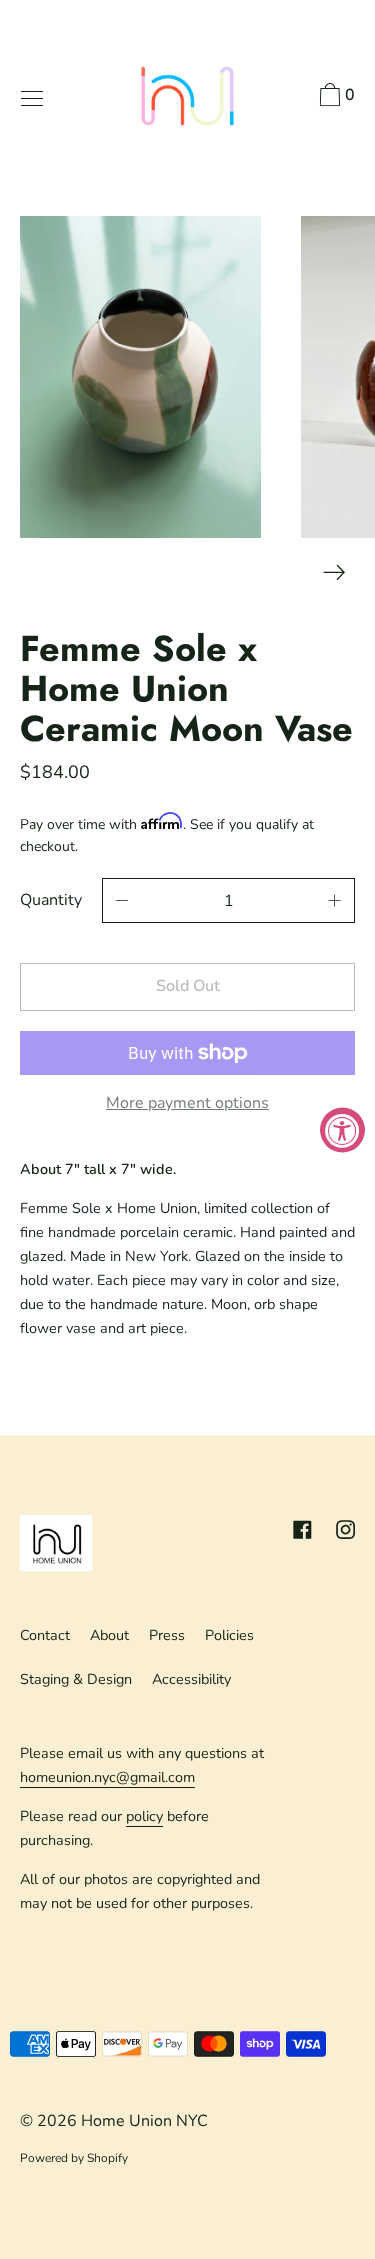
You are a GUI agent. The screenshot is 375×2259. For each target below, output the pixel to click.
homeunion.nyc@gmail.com (107, 1777)
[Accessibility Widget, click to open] (342, 1129)
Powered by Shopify (74, 2158)
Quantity (51, 900)
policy (144, 1816)
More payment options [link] (187, 1103)
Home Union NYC (144, 2121)
